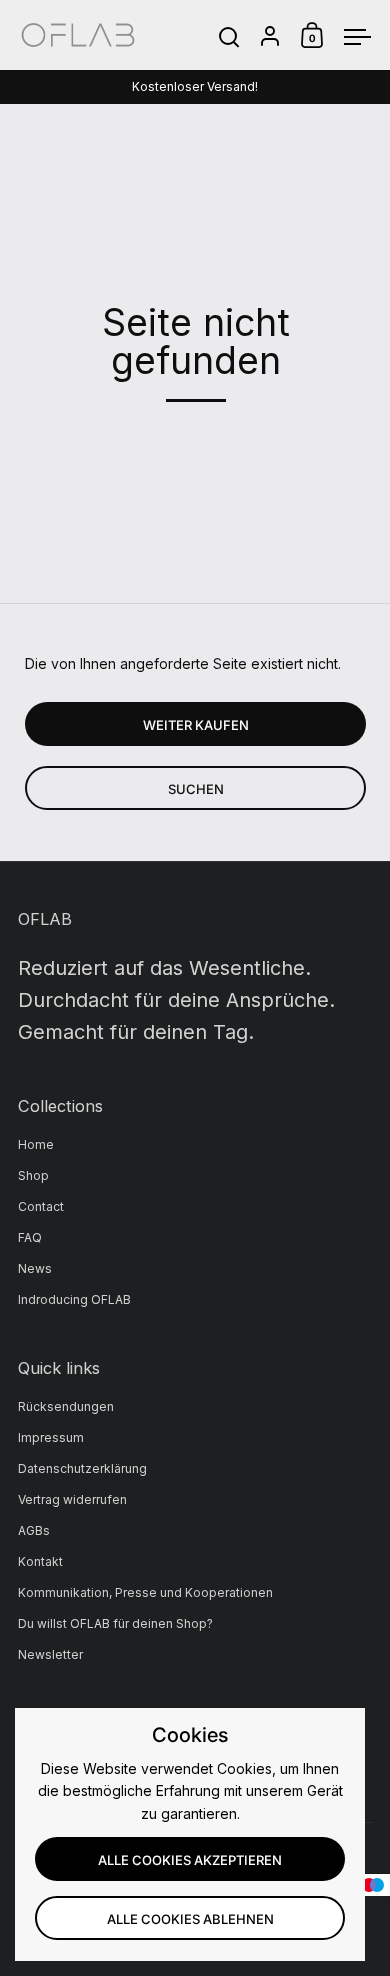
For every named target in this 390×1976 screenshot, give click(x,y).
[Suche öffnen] (229, 37)
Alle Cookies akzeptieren (190, 1860)
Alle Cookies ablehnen (190, 1919)
